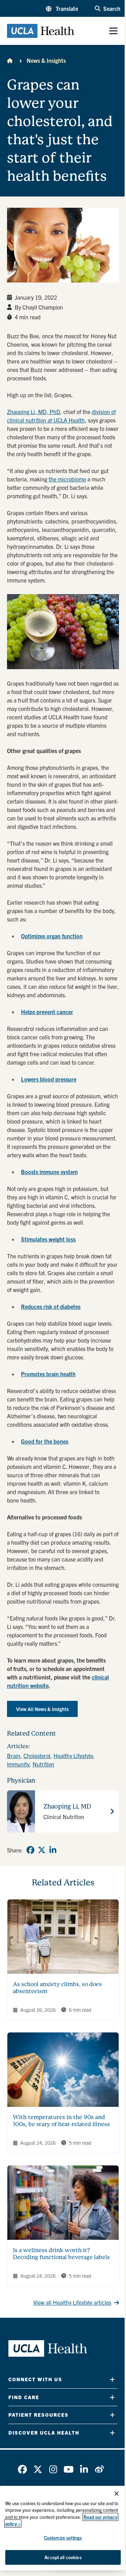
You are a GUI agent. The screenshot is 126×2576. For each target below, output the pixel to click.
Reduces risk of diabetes (51, 1306)
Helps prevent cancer (47, 1012)
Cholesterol (37, 1756)
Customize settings (63, 2538)
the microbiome (67, 479)
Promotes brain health (48, 1374)
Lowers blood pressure (49, 1079)
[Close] (117, 2494)
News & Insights (46, 60)
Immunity (18, 1764)
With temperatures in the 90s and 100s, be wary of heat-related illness (61, 2121)
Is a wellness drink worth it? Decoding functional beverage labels (61, 2254)
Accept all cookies (63, 2557)
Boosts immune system (49, 1172)
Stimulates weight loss (48, 1239)
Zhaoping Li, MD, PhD (34, 412)
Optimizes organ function (52, 936)
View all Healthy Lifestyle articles (72, 2302)
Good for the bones (45, 1441)
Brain (14, 1756)
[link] (30, 1850)
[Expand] (112, 2379)
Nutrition (43, 1764)
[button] (62, 8)
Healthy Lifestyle (73, 1756)
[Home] (10, 60)
